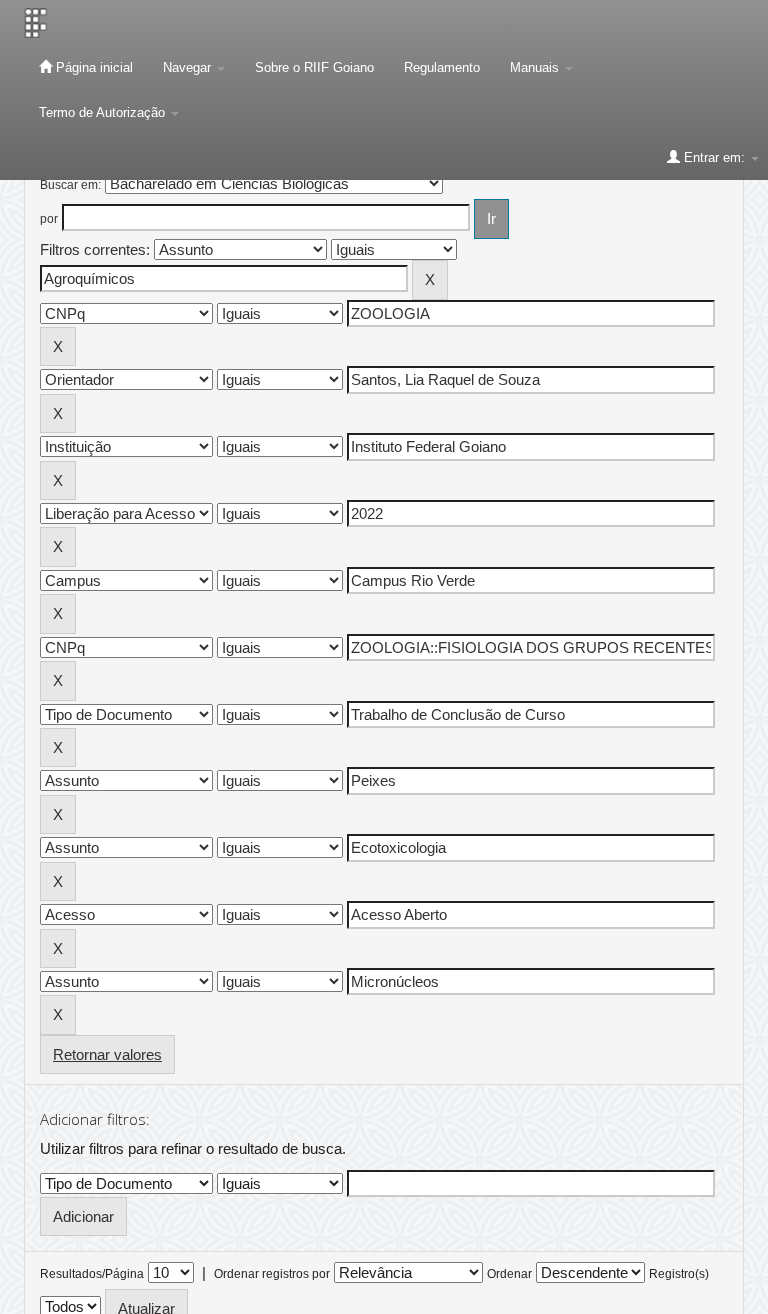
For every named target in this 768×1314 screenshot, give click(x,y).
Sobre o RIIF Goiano (314, 67)
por (49, 219)
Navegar (189, 67)
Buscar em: (70, 185)
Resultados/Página (92, 1274)
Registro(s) (679, 1274)
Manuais (536, 67)
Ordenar (509, 1274)
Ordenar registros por (272, 1274)
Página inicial (92, 67)
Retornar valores (107, 1054)
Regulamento (442, 67)
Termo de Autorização (104, 112)
